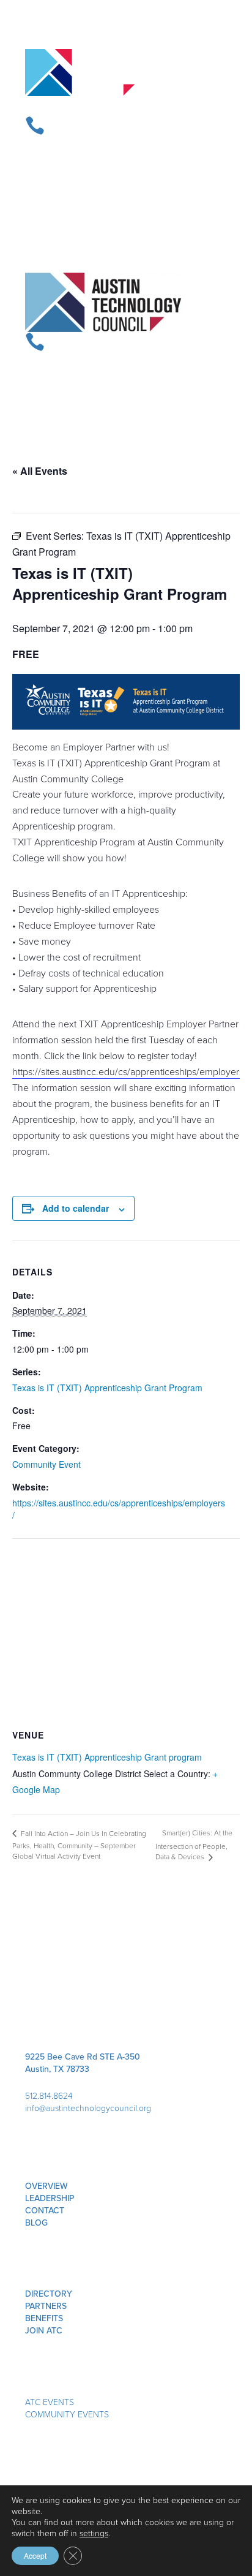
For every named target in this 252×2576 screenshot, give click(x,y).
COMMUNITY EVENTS (67, 2414)
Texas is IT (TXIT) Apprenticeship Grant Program (107, 1388)
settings (94, 2533)
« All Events (40, 471)
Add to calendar (76, 1208)
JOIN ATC (44, 2330)
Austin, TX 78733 (57, 2069)
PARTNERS (46, 2306)
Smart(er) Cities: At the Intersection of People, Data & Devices (194, 1845)
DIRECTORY (49, 2294)
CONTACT (45, 2210)
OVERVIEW (46, 2186)
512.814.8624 (49, 2095)
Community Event (46, 1464)
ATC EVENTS (50, 2402)
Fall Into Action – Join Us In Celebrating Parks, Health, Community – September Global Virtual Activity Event (79, 1845)
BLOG (36, 2223)
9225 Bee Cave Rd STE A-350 (83, 2057)
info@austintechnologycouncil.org (88, 2108)
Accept (35, 2555)
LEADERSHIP (50, 2198)
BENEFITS (44, 2318)
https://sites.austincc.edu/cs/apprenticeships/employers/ (129, 1071)
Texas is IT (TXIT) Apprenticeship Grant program (107, 1757)
